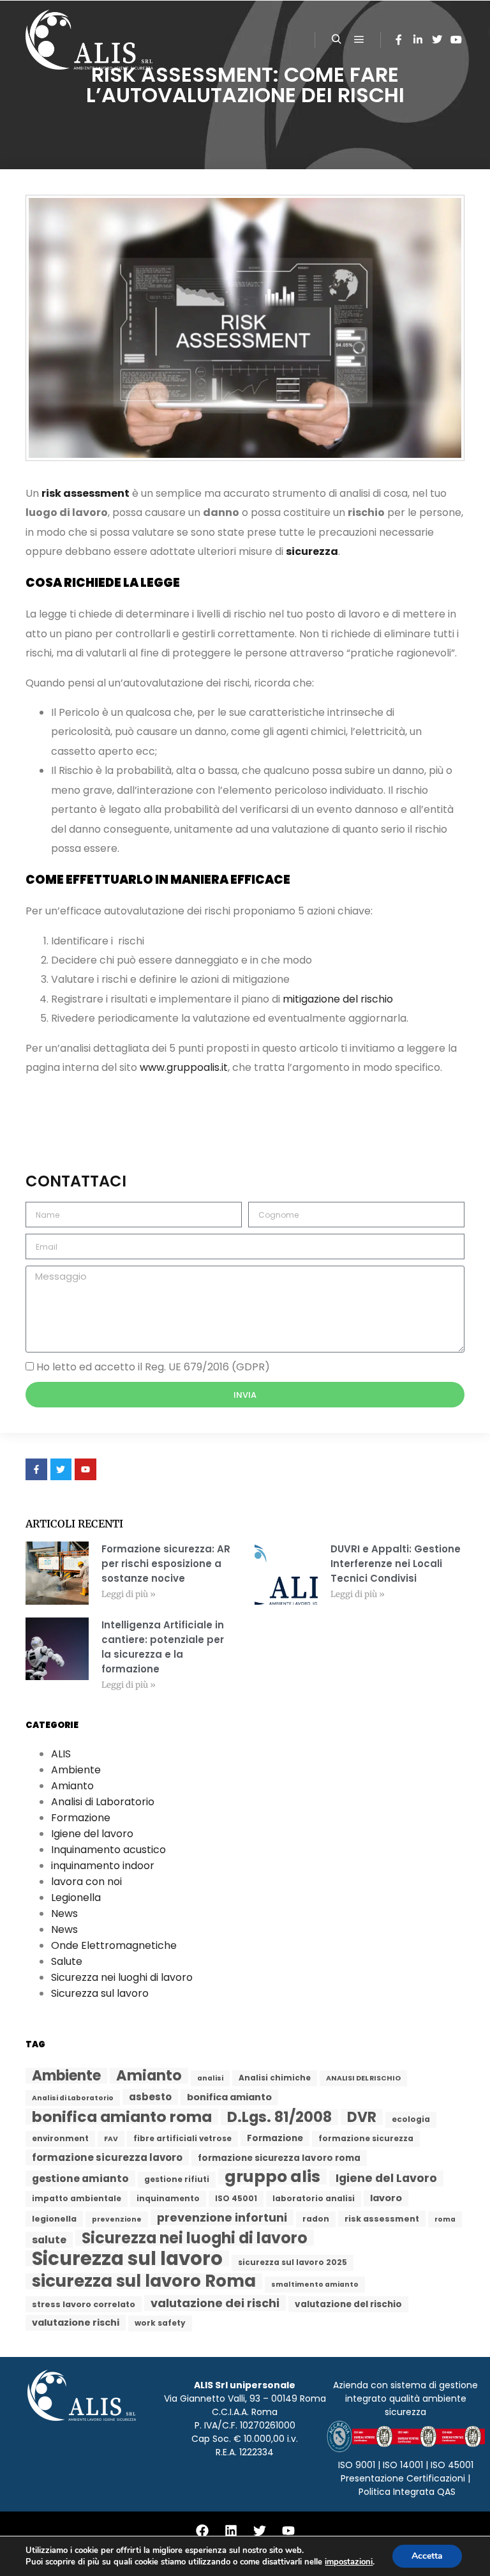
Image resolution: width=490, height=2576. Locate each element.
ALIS (61, 1754)
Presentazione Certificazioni (403, 2478)
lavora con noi (86, 1882)
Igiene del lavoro (92, 1834)
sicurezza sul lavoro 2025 (293, 2262)
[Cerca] (336, 40)
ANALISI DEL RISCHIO (363, 2078)
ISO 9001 (357, 2465)
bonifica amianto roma (122, 2117)
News (64, 1913)
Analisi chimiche (275, 2078)
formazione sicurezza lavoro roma (279, 2158)
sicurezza (312, 551)
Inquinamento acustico (108, 1850)
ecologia (411, 2119)
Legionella (76, 1898)
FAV (111, 2139)
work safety (160, 2323)
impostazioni (349, 2562)
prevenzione (117, 2219)
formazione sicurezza (366, 2139)
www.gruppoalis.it (184, 1067)
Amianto (72, 1786)
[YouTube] (456, 40)
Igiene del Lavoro (386, 2178)
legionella (54, 2219)
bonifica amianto (229, 2097)
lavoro (386, 2198)
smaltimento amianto (315, 2284)
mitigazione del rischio (338, 999)
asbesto (150, 2097)
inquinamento (168, 2199)
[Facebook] (399, 40)
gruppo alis (272, 2177)
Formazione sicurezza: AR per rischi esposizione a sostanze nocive (166, 1564)
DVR (362, 2117)
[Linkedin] (418, 40)
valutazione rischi (76, 2322)
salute (49, 2240)
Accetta (427, 2556)
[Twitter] (437, 40)
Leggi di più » (129, 1594)
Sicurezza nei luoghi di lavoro (122, 1977)
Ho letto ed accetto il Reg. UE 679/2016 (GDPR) (153, 1367)
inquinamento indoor (103, 1866)
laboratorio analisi (314, 2199)
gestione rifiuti (177, 2179)
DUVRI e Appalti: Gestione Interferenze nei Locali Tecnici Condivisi (396, 1564)
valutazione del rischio (348, 2304)
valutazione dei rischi (215, 2303)
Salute (67, 1961)
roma (445, 2219)
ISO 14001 (403, 2465)
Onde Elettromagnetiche (114, 1945)
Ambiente (76, 1770)
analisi (210, 2078)
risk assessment (85, 493)
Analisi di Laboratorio (103, 1802)
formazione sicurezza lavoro (107, 2157)
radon (316, 2219)
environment (60, 2139)
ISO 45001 (236, 2199)
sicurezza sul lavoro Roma (144, 2281)
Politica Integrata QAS (407, 2492)
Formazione (81, 1818)
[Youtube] (288, 2531)
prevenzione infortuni (222, 2217)
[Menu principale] (359, 40)
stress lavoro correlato (84, 2304)
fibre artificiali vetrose (182, 2139)
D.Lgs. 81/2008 (279, 2117)
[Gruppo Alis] (89, 40)
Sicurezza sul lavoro (100, 1993)
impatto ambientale (77, 2199)
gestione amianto (80, 2178)
